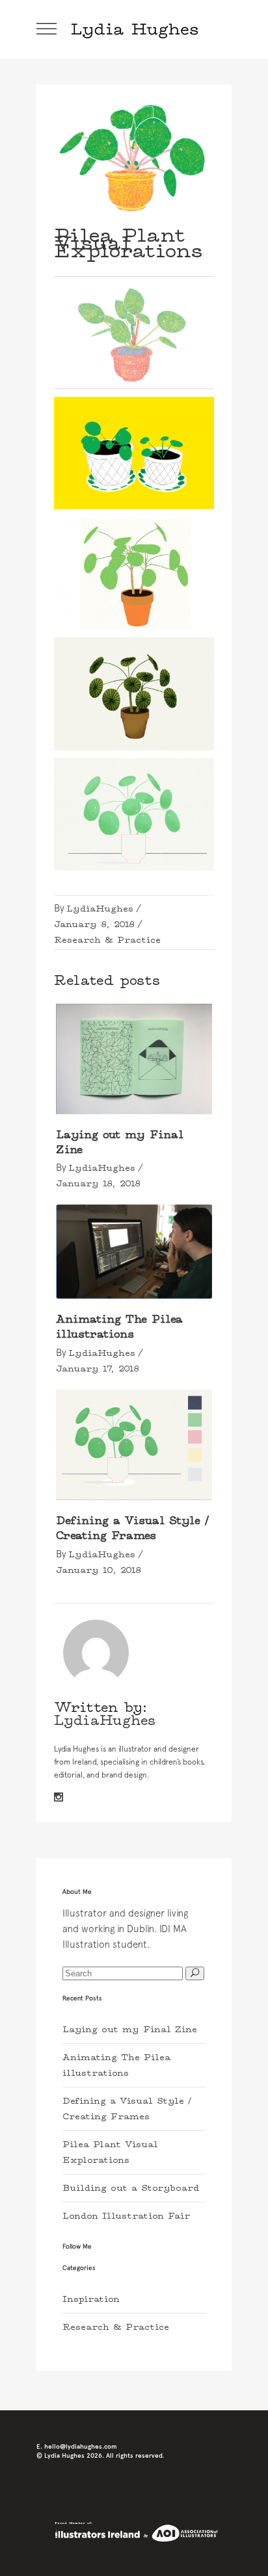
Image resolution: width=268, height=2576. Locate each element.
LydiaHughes (100, 909)
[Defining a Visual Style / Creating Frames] (134, 1445)
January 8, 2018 (94, 925)
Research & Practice (107, 940)
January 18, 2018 (98, 1184)
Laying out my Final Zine (130, 2030)
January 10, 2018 (99, 1570)
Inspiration (91, 2299)
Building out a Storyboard (131, 2188)
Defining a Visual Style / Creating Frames (132, 1528)
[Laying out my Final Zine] (134, 1059)
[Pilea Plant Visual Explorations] (96, 1652)
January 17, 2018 (98, 1369)
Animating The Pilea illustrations (119, 1327)
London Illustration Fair (126, 2216)
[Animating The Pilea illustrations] (134, 1251)
